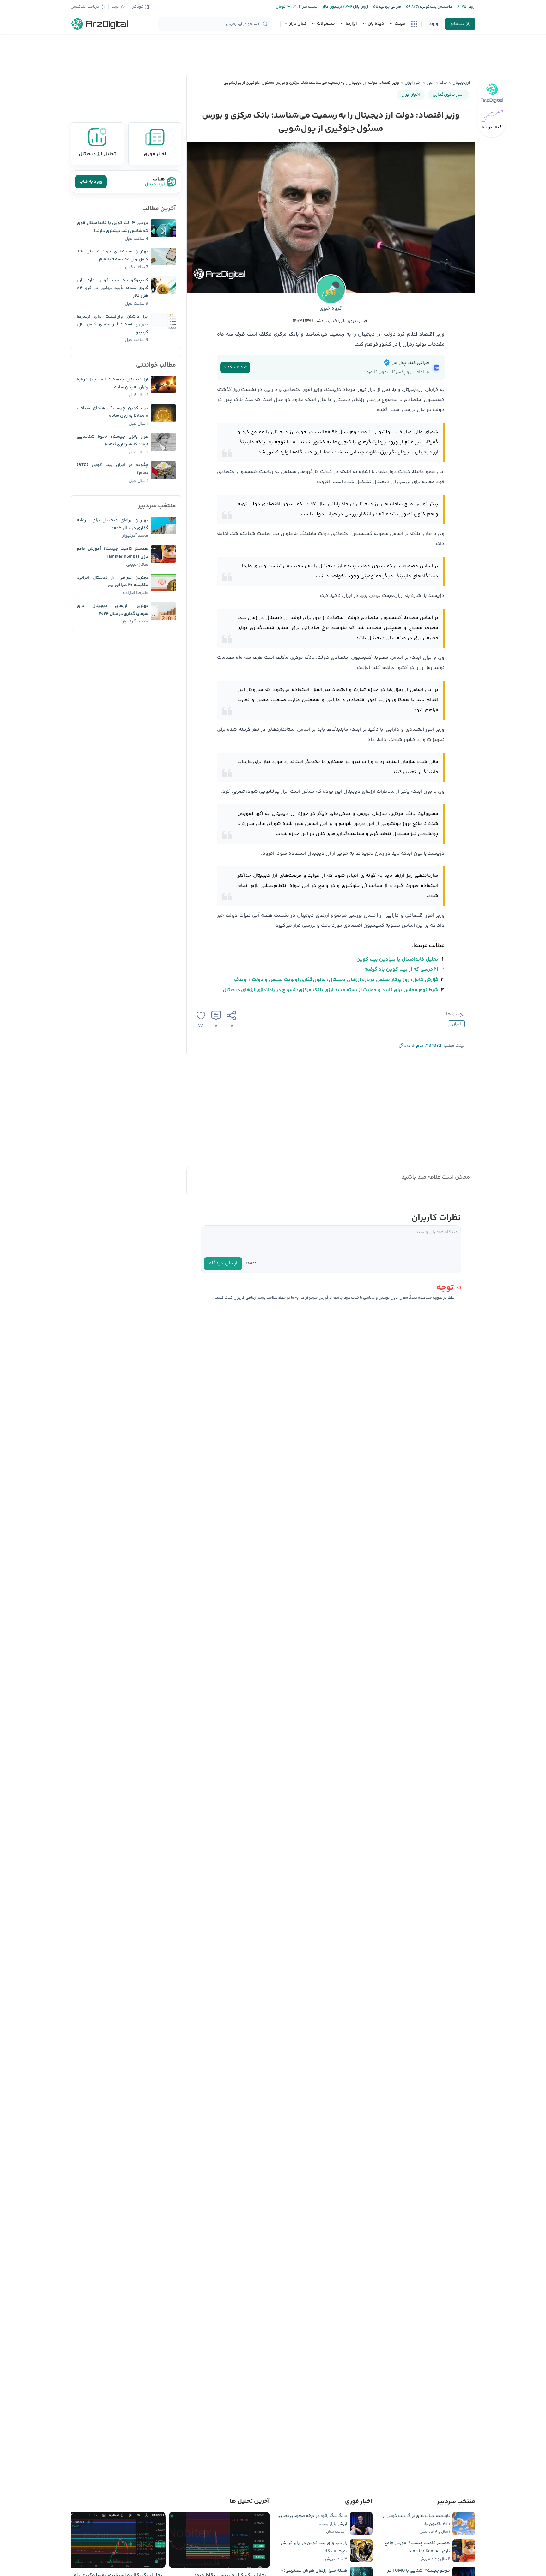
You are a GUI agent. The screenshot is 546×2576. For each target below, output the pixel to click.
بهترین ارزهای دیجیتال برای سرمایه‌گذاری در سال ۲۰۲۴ (112, 610)
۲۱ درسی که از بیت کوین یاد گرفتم (401, 970)
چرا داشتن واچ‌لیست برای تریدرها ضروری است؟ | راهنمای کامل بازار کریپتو (112, 324)
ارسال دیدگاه (223, 1263)
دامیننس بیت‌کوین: (436, 7)
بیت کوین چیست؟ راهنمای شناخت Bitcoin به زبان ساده (112, 412)
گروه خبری (331, 309)
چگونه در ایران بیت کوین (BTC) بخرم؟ (112, 469)
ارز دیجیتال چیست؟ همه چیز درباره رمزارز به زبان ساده (112, 383)
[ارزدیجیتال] (100, 24)
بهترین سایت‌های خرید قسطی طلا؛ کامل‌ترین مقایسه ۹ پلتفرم (112, 255)
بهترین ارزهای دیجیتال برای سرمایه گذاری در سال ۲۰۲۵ (112, 524)
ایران (456, 1024)
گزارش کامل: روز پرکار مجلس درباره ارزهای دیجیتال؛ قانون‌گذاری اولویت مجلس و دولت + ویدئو (336, 980)
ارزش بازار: (360, 7)
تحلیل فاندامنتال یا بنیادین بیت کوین (397, 959)
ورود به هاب (91, 182)
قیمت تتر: (309, 7)
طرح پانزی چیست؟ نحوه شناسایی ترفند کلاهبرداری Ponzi (112, 441)
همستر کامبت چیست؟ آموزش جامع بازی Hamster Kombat (112, 553)
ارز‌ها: (471, 7)
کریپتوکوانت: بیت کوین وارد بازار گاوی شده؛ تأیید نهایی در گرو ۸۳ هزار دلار (112, 288)
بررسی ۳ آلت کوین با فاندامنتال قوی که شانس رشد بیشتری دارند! (112, 227)
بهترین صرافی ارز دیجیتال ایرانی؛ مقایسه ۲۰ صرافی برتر (112, 582)
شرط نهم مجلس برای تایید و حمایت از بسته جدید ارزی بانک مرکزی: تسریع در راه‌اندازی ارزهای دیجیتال (331, 990)
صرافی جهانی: (390, 7)
